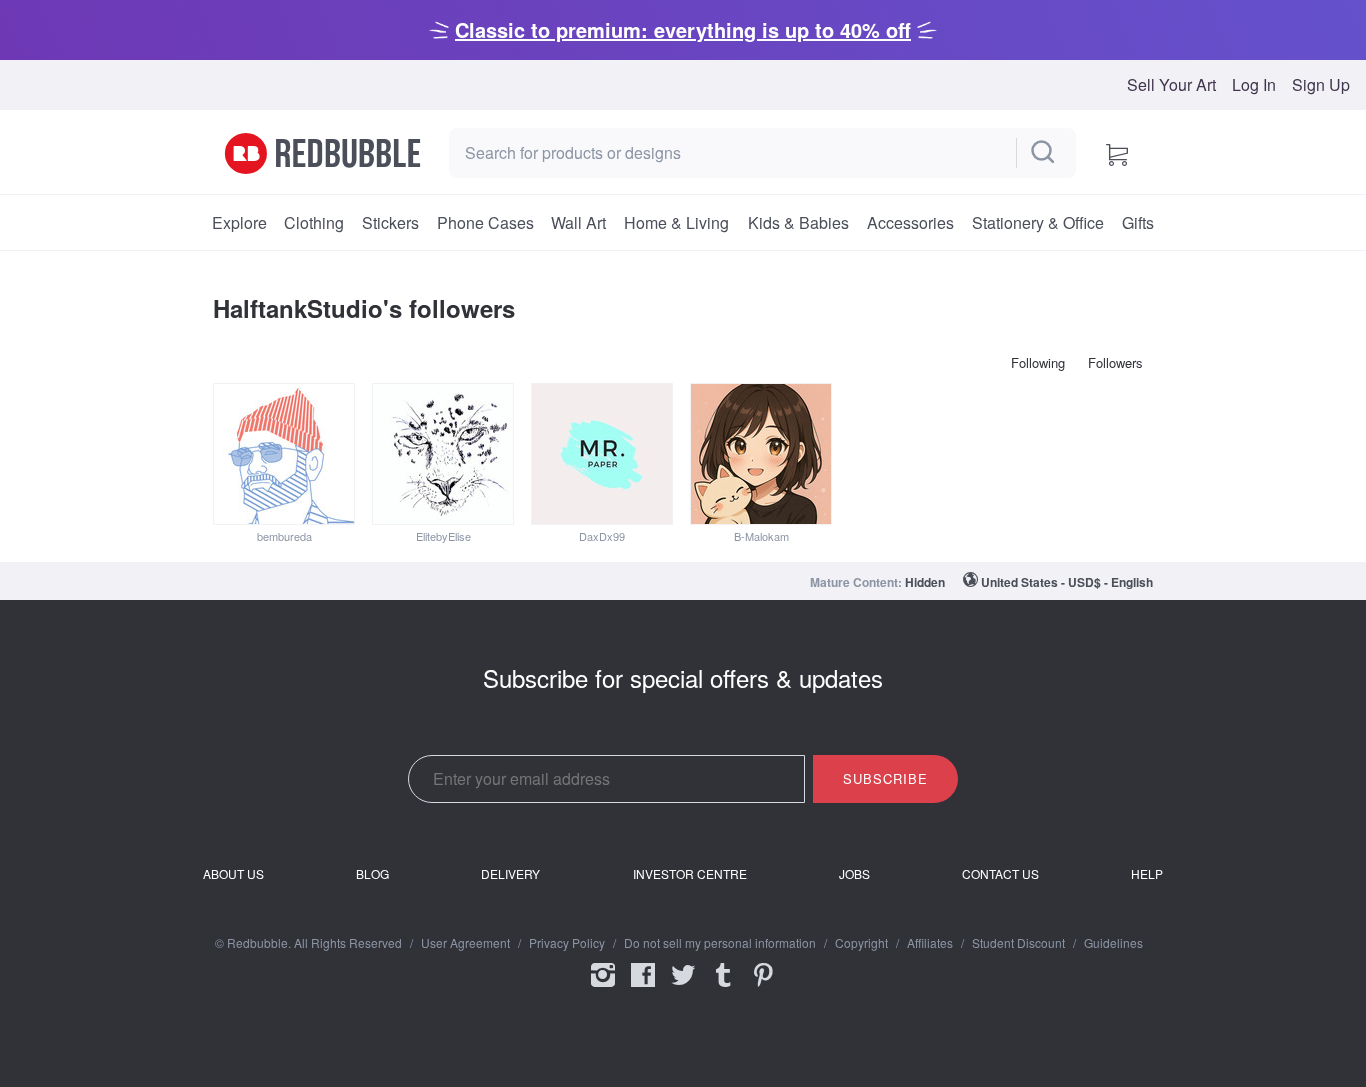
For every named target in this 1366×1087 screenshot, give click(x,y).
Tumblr (723, 988)
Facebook (643, 988)
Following (1038, 362)
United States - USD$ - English (1067, 582)
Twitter (683, 988)
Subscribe (885, 778)
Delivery (510, 874)
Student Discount (1018, 943)
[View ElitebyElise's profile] (443, 454)
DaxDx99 (602, 536)
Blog (372, 874)
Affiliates (930, 943)
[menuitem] (239, 223)
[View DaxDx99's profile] (602, 454)
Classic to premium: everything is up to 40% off (683, 29)
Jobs (854, 874)
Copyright (861, 943)
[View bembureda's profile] (284, 454)
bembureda (284, 536)
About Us (233, 874)
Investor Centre (690, 874)
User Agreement (465, 943)
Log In (1254, 85)
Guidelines (1113, 943)
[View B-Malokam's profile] (761, 454)
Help (1147, 874)
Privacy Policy (567, 943)
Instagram (603, 988)
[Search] (1044, 153)
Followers (1115, 362)
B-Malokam (761, 536)
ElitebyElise (443, 536)
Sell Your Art (1171, 85)
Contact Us (1000, 874)
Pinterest (763, 988)
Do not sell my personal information (720, 943)
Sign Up (1321, 85)
